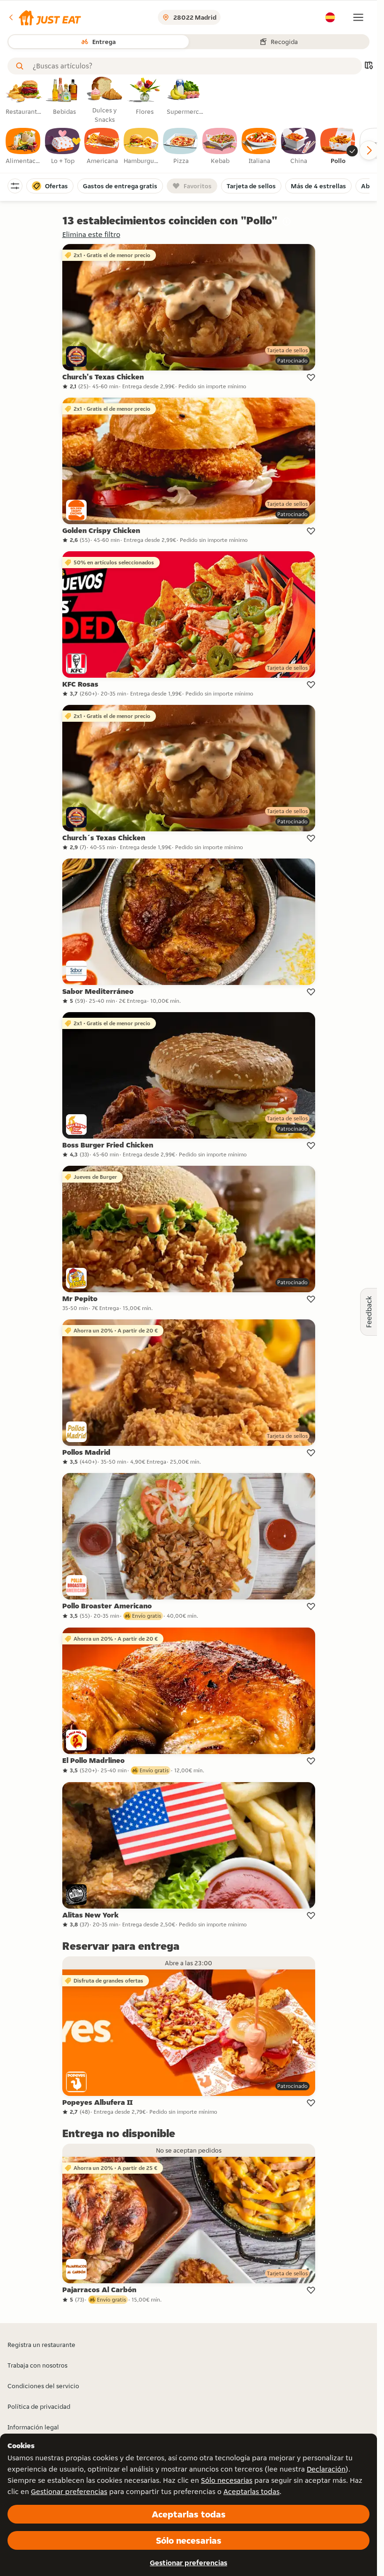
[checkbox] (23, 147)
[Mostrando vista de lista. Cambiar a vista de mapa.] (369, 66)
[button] (44, 17)
